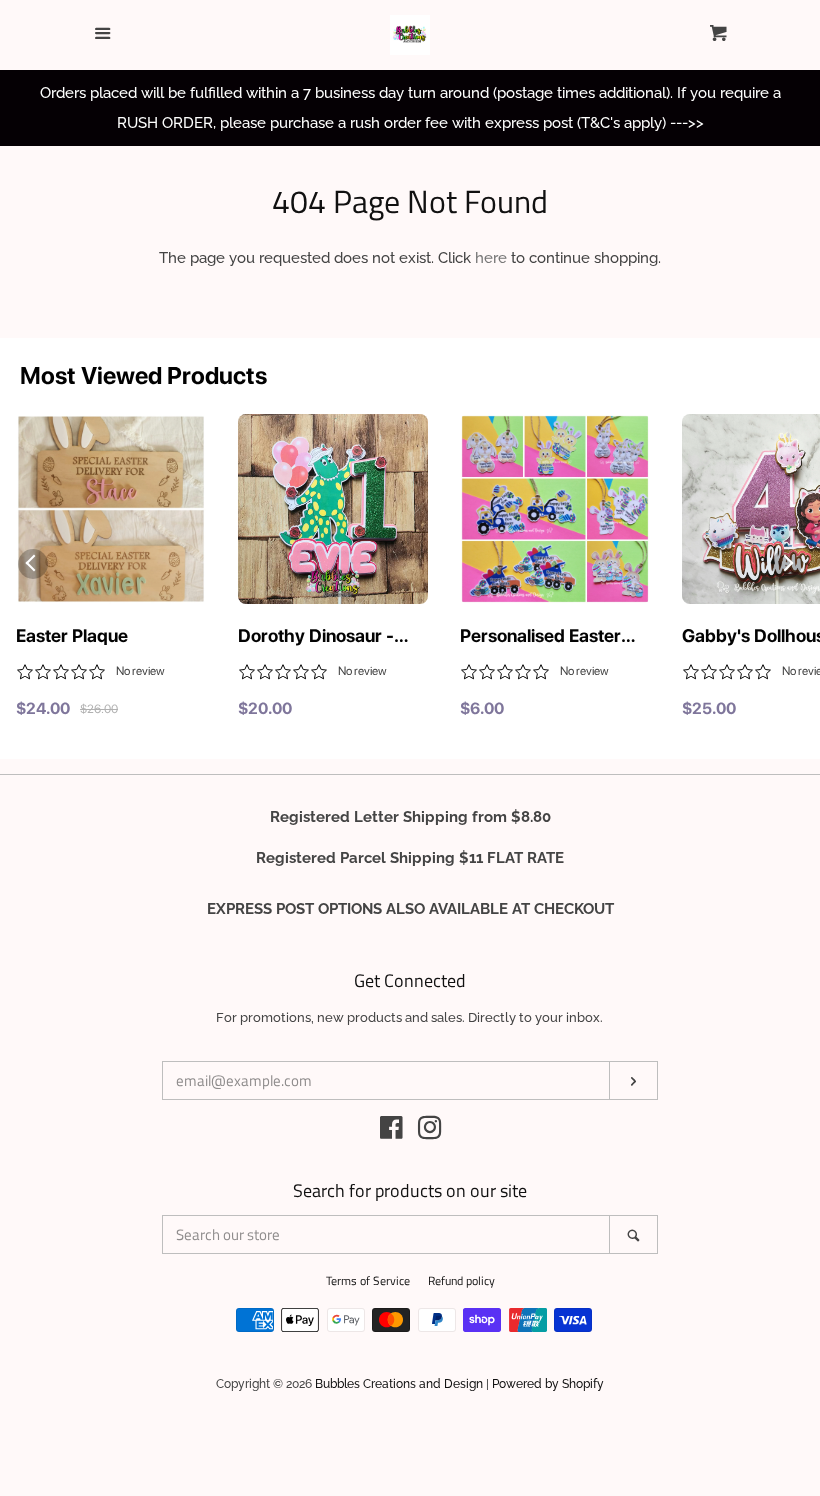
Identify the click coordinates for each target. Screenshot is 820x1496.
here (491, 258)
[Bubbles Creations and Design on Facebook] (391, 1132)
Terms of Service (368, 1280)
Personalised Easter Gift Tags (540, 637)
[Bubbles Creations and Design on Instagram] (430, 1132)
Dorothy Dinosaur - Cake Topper (316, 637)
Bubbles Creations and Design (399, 1384)
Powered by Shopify (548, 1384)
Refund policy (461, 1280)
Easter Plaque (72, 635)
